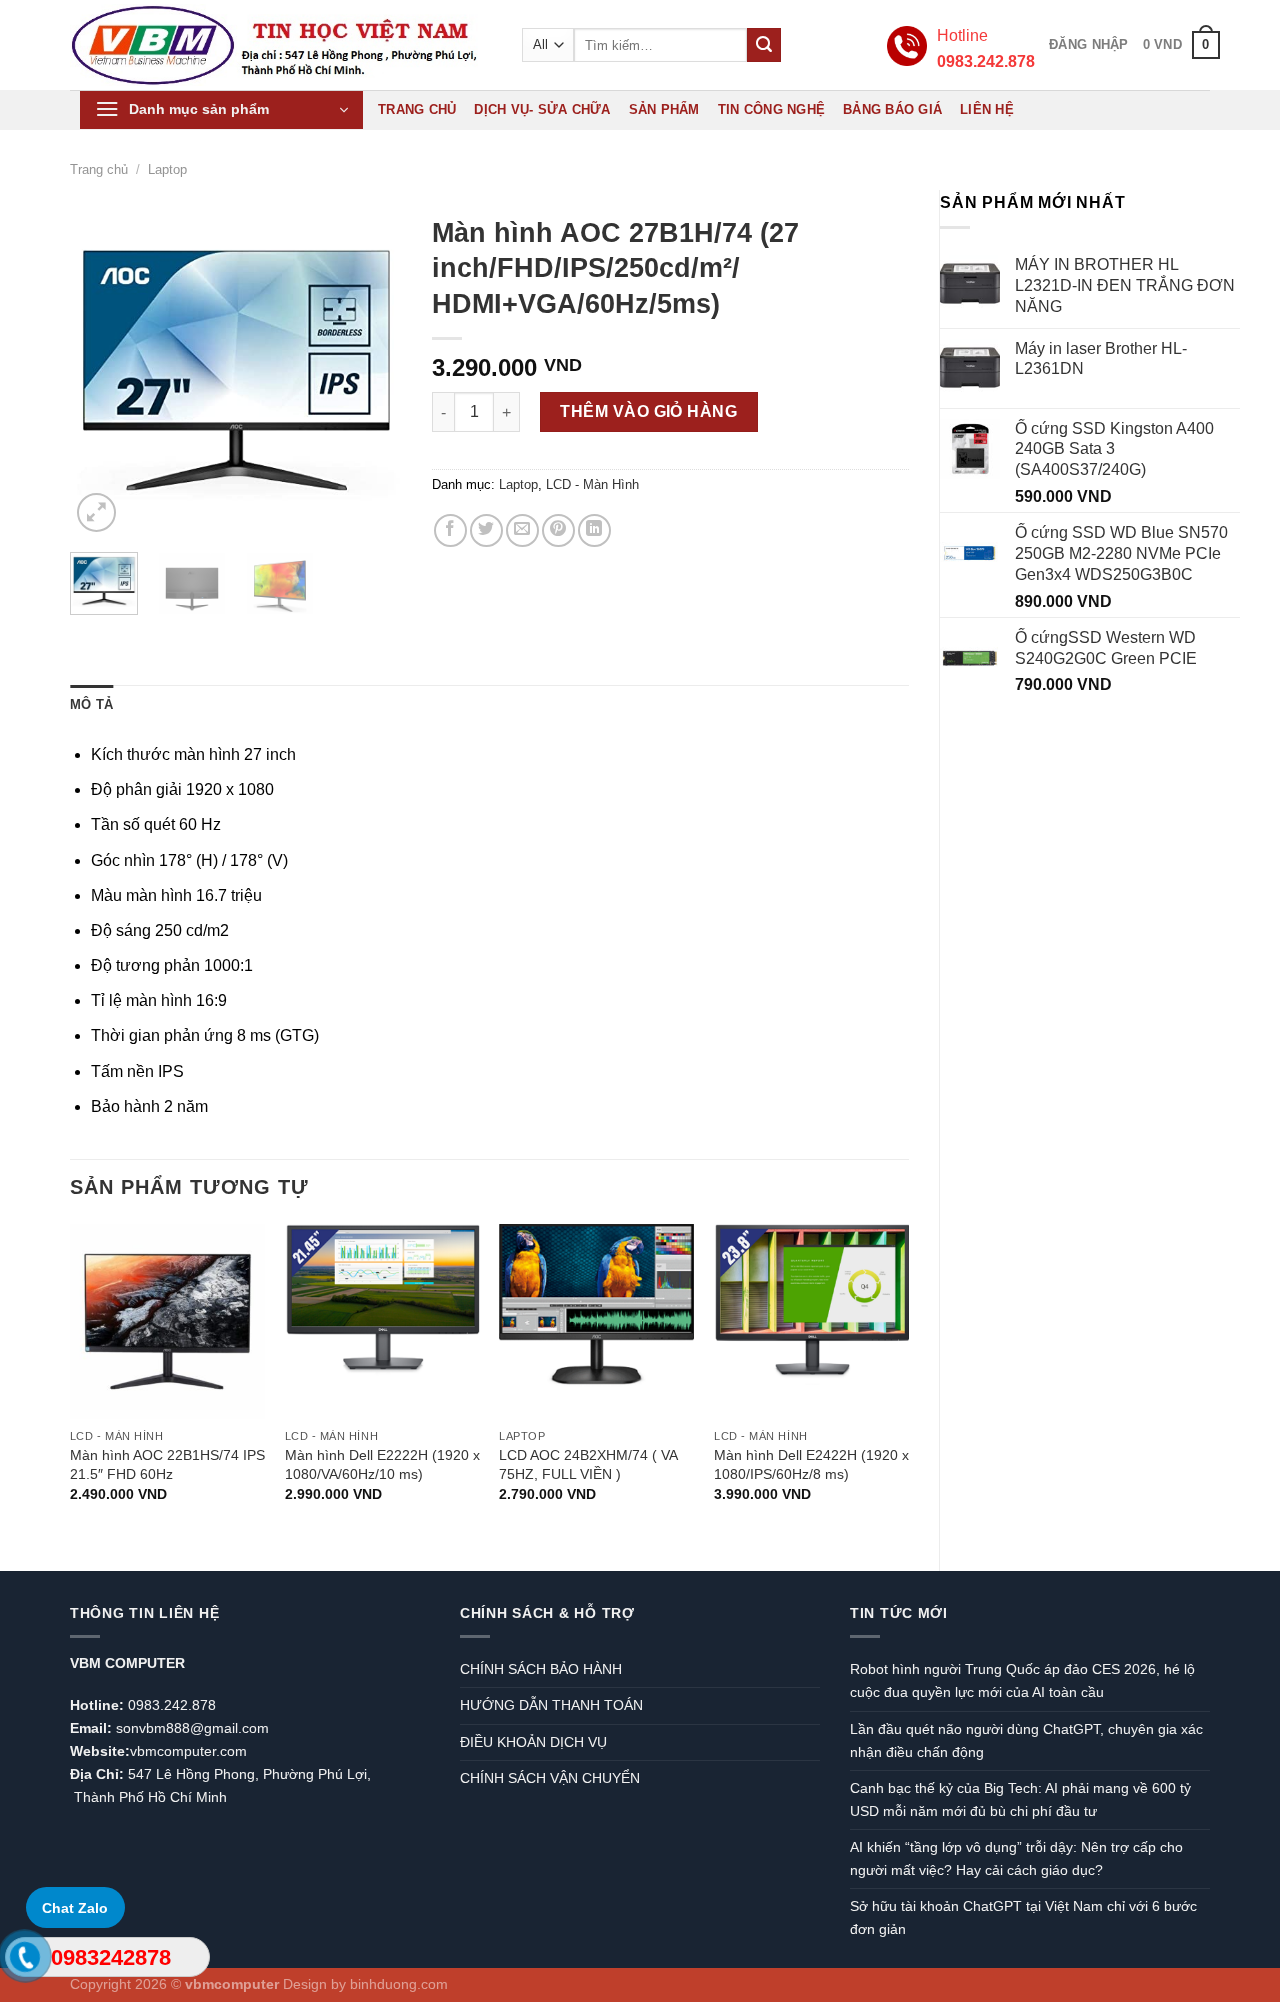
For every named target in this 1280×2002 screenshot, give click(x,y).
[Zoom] (96, 512)
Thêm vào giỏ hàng (648, 411)
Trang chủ (417, 109)
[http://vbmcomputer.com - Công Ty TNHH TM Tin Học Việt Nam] (276, 45)
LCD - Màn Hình (592, 484)
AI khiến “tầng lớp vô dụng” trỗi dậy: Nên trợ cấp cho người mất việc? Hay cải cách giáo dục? (1016, 1858)
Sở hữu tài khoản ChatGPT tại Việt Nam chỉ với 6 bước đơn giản (1023, 1917)
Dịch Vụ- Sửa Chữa (542, 109)
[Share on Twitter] (486, 530)
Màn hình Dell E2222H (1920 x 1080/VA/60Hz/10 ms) (382, 1464)
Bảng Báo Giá (892, 109)
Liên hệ (987, 109)
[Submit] (764, 45)
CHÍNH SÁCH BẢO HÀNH (541, 1669)
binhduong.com (399, 1984)
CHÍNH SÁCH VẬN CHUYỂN (550, 1778)
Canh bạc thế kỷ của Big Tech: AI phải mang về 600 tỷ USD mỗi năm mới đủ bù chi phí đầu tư (1020, 1799)
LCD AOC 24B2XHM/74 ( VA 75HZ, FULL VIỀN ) (588, 1464)
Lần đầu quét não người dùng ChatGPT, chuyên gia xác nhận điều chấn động (1026, 1740)
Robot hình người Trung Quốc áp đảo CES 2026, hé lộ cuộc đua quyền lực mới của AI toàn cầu (1022, 1680)
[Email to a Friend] (522, 530)
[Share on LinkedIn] (594, 530)
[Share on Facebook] (450, 530)
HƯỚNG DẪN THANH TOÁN (551, 1705)
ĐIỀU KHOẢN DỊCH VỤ (533, 1742)
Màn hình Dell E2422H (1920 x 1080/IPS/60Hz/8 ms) (811, 1464)
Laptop (167, 169)
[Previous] (102, 371)
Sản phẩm (664, 109)
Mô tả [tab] (91, 704)
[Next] (370, 371)
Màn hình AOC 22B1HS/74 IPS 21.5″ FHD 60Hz (167, 1464)
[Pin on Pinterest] (558, 530)
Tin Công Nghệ (771, 109)
